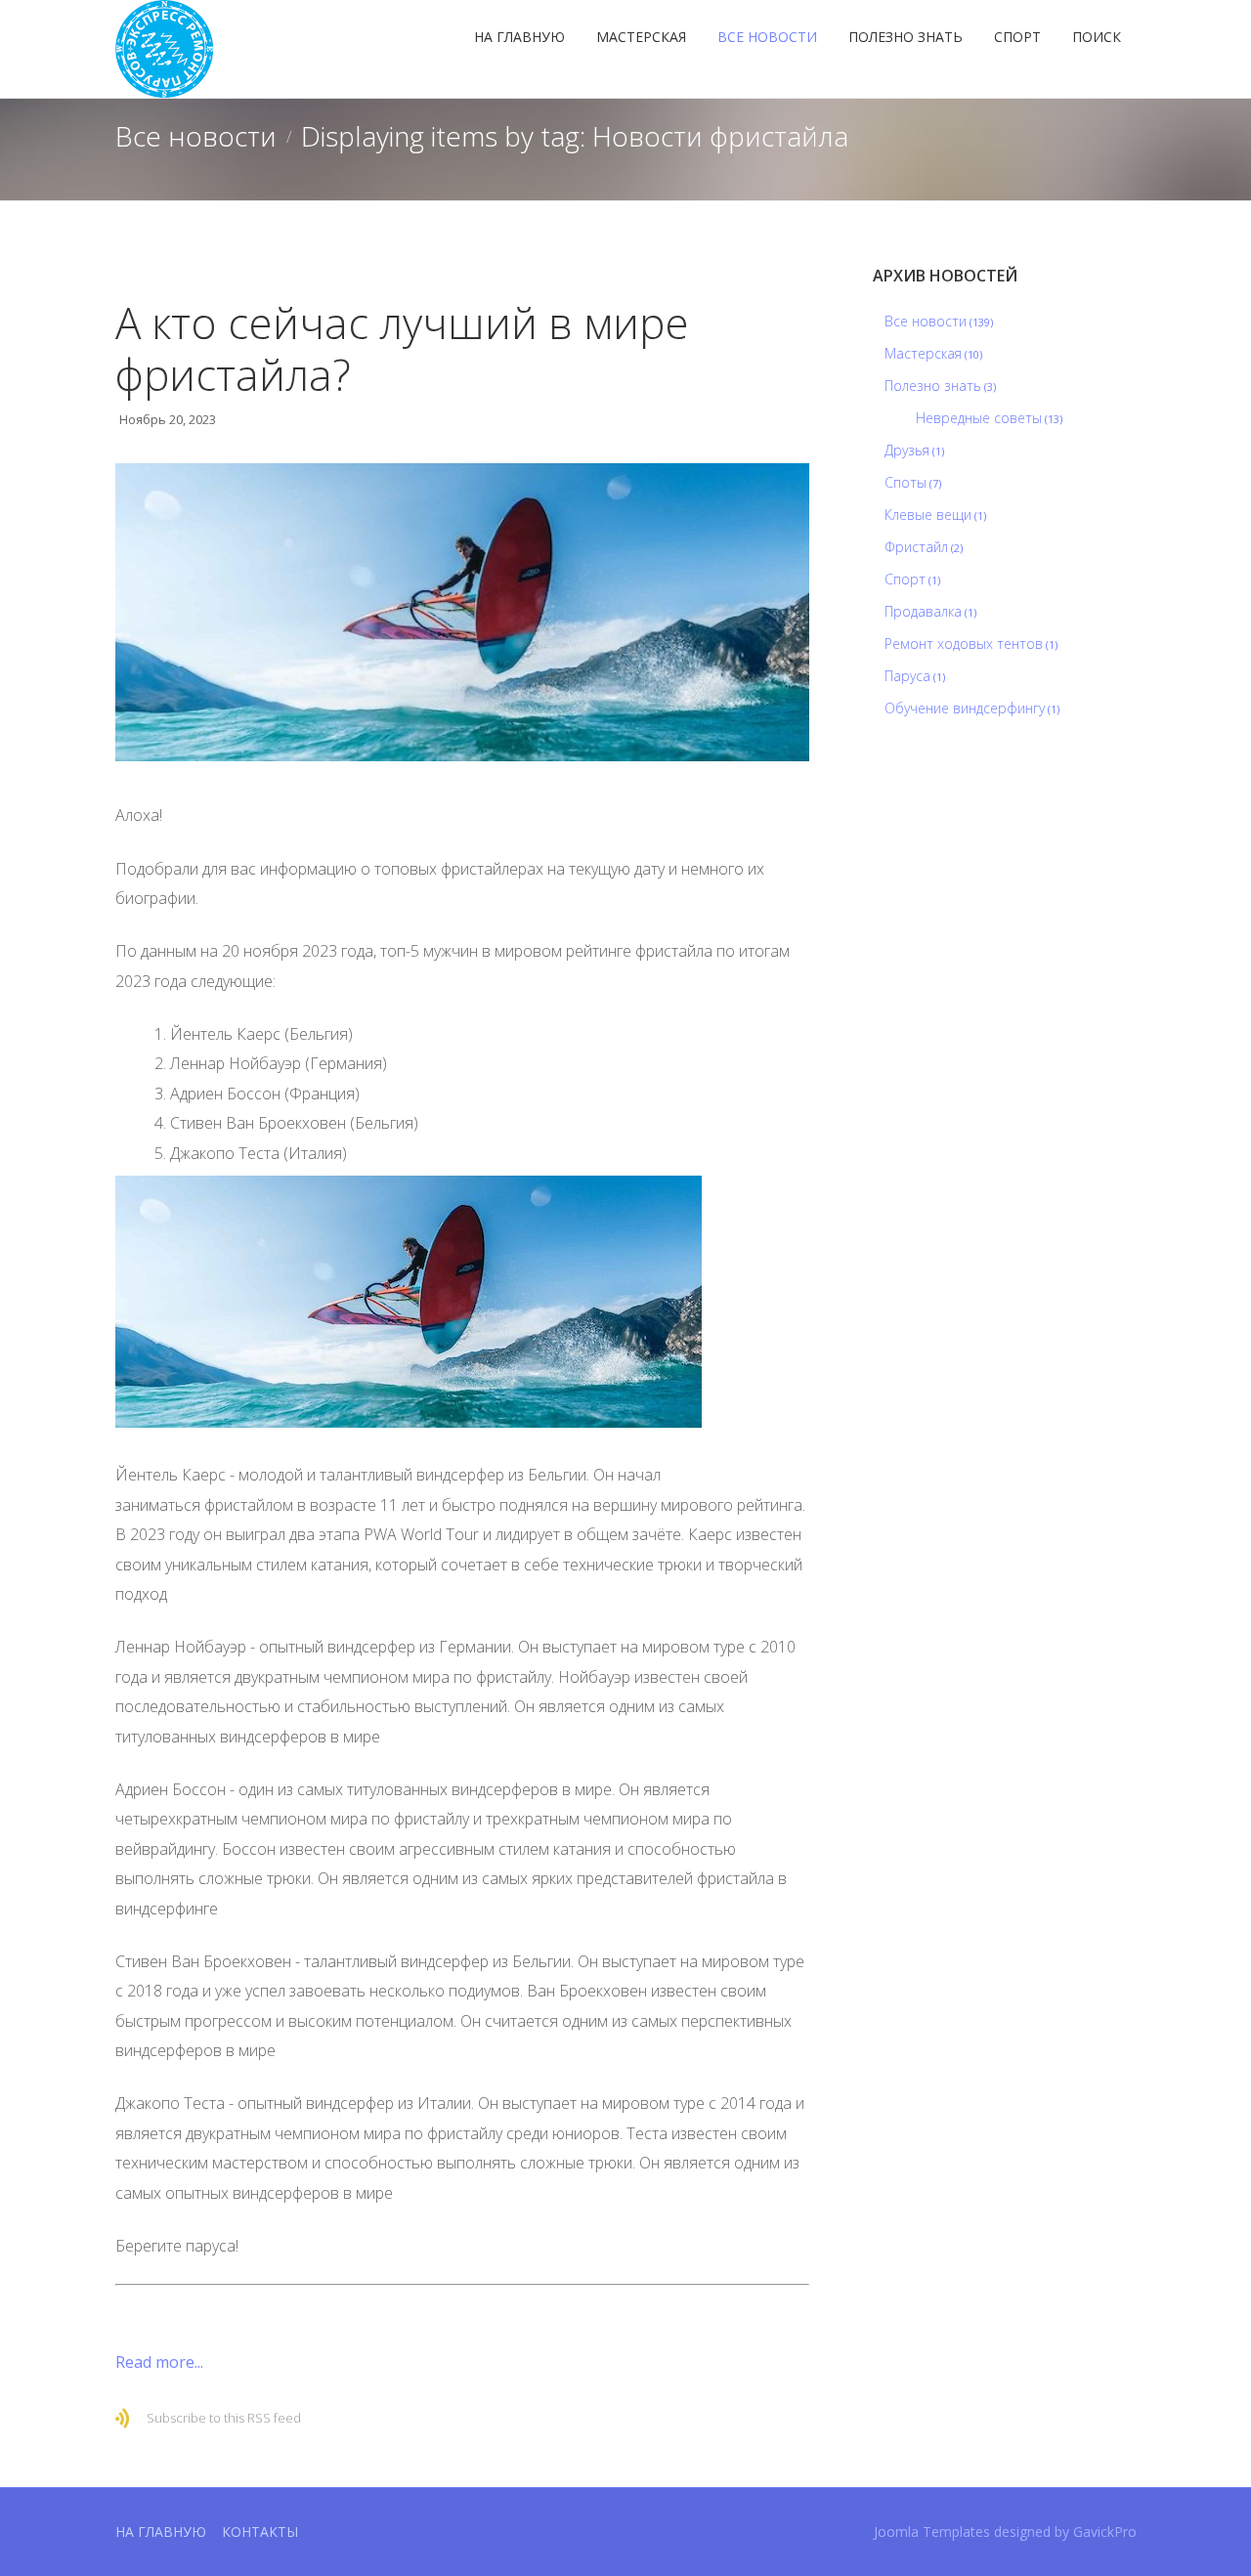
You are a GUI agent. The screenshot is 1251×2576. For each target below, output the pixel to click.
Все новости (767, 37)
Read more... (159, 2362)
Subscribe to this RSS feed (224, 2418)
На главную (519, 37)
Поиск (1097, 37)
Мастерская (641, 37)
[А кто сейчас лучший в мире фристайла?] (463, 613)
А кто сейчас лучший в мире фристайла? (402, 348)
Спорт (1017, 37)
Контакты (260, 2532)
